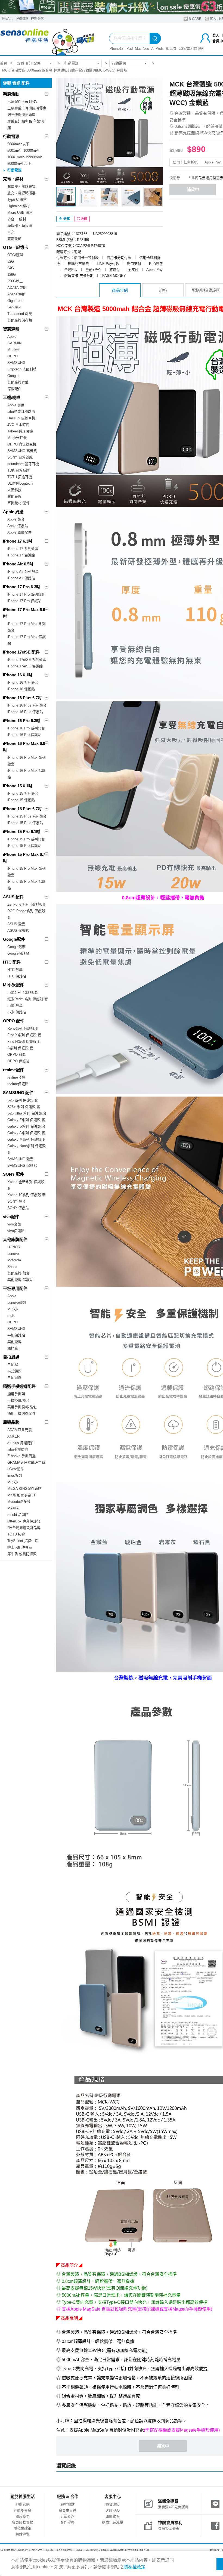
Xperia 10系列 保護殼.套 (27, 1195)
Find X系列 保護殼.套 (24, 1035)
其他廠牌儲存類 (20, 320)
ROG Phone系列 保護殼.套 (27, 914)
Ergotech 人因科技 (22, 369)
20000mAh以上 (19, 164)
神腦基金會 (22, 2510)
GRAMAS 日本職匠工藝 (26, 1462)
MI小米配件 (13, 985)
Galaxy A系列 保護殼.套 (26, 1133)
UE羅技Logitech (20, 483)
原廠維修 (113, 2516)
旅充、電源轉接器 (21, 193)
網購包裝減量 (113, 2522)
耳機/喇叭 (12, 397)
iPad (129, 49)
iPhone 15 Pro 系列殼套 (26, 839)
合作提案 (67, 2522)
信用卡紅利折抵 (185, 162)
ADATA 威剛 (17, 288)
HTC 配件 (12, 962)
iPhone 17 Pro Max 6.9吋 (24, 613)
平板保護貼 (16, 1335)
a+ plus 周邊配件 (21, 1443)
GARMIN (14, 343)
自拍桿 (13, 1365)
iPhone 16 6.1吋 (18, 675)
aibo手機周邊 (18, 1449)
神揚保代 (37, 19)
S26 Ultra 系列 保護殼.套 (27, 1113)
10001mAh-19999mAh (25, 157)
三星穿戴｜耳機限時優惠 (27, 108)
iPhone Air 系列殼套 (23, 572)
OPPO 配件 (14, 1021)
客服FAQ (113, 2510)
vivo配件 (11, 1217)
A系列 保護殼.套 (20, 1048)
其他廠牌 (14, 496)
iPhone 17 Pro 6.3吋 (22, 587)
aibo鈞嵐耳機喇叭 (21, 412)
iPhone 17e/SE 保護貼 (25, 666)
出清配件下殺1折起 (22, 102)
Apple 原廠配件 (19, 532)
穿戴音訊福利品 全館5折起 (27, 124)
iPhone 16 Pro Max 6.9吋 (24, 747)
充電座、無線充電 (21, 186)
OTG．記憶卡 (16, 247)
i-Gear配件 (16, 1469)
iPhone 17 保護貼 (21, 555)
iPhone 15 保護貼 (21, 800)
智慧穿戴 (11, 329)
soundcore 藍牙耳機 (23, 464)
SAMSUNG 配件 (18, 1093)
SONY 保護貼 (18, 1208)
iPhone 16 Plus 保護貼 (25, 712)
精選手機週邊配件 (19, 1386)
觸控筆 (13, 1348)
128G (12, 275)
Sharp (12, 1267)
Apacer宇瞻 (16, 294)
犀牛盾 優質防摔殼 (22, 1554)
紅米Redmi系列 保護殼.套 (28, 999)
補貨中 (193, 189)
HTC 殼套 (15, 970)
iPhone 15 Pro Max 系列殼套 (27, 872)
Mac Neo (142, 49)
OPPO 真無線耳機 (22, 444)
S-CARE (195, 19)
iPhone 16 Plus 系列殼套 (27, 705)
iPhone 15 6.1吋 (18, 786)
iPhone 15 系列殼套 (23, 793)
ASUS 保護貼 (18, 931)
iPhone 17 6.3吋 (18, 541)
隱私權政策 (22, 2528)
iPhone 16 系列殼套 (23, 682)
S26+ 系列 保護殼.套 (24, 1107)
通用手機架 (16, 1394)
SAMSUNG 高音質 (22, 451)
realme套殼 (16, 1077)
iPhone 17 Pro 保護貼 (24, 601)
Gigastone (15, 301)
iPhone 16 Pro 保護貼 (24, 735)
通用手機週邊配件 (21, 1414)
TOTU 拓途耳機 (20, 477)
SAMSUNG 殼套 (20, 1159)
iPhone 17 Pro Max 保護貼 (27, 640)
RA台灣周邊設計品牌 (24, 1528)
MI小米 (13, 1309)
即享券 (171, 49)
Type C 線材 (17, 199)
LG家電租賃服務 (192, 49)
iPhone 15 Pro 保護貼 (24, 846)
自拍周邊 (11, 1357)
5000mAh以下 (18, 144)
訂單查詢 (67, 2516)
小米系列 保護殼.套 (23, 993)
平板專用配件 (15, 1288)
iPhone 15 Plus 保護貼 (25, 823)
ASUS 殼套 (16, 924)
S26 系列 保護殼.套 (23, 1100)
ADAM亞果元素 (20, 1430)
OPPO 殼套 (17, 1055)
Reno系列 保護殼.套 (23, 1028)
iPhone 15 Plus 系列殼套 (27, 816)
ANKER (13, 1436)
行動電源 (72, 63)
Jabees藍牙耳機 (20, 431)
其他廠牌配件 (15, 1239)
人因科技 (14, 490)
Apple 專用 (16, 405)
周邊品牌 (11, 1422)
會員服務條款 (23, 2522)
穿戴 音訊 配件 (29, 63)
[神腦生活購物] (48, 39)
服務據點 (22, 19)
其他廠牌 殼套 (18, 1273)
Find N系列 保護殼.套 (24, 1041)
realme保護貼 (18, 1084)
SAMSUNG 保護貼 (22, 1165)
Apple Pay (213, 162)
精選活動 (11, 94)
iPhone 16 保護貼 (21, 689)
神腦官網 (23, 2504)
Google (13, 376)
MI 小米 (13, 350)
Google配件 (14, 939)
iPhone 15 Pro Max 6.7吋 (24, 858)
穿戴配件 (14, 389)
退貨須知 (113, 2504)
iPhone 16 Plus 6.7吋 (22, 698)
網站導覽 (23, 2534)
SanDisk (14, 307)
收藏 (84, 219)
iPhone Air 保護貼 (21, 578)
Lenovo (13, 1254)
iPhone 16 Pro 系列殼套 (26, 728)
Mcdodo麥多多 (19, 1502)
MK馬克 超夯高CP (22, 1495)
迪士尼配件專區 (20, 1547)
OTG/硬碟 (15, 255)
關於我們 (23, 2516)
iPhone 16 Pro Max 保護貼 (27, 774)
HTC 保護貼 (17, 976)
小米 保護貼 (17, 1012)
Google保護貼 (18, 953)
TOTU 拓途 (16, 1534)
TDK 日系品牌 (18, 470)
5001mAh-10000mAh (24, 151)
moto (11, 1316)
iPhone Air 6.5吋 (18, 564)
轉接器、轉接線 (20, 226)
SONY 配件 (13, 1174)
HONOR (14, 1247)
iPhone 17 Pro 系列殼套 (26, 594)
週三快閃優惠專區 (21, 115)
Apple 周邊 (13, 512)
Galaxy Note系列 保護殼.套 (27, 1149)
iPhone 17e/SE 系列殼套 (27, 660)
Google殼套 (16, 947)
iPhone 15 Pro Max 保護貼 (27, 885)
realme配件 (13, 1070)
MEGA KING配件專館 (24, 1489)
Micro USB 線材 (20, 213)
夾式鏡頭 (14, 1371)
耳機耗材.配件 (18, 503)
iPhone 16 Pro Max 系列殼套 (27, 761)
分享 (66, 219)
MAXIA (13, 1508)
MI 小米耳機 (17, 438)
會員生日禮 (68, 2510)
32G (11, 261)
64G (11, 268)
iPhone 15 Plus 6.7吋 (22, 809)
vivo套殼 (14, 1224)
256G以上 (15, 281)
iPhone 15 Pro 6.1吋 (22, 832)
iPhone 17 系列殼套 (23, 549)
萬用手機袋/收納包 (22, 1407)
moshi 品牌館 (18, 1515)
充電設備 (14, 239)
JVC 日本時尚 (18, 425)
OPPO (13, 356)
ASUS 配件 (13, 897)
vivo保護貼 (16, 1231)
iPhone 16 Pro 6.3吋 (22, 721)
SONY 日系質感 (20, 457)
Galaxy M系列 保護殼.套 (27, 1139)
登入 (216, 35)
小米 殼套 (15, 1006)
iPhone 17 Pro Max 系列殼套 (27, 627)
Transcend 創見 (20, 314)
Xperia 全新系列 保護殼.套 (26, 1185)
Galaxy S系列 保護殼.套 (26, 1126)
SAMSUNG (16, 363)
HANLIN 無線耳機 (21, 418)
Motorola (14, 1260)
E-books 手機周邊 (21, 1456)
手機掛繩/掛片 (18, 1400)
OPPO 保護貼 (18, 1061)
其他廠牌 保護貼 (20, 1280)
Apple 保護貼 (18, 526)
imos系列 (15, 1476)
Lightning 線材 (18, 206)
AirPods (157, 49)
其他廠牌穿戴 (18, 382)
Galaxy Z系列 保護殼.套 (26, 1120)
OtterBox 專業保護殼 (24, 1521)
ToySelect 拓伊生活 (23, 1541)
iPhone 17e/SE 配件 (21, 652)
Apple (12, 337)
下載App (7, 19)
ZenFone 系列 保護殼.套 (27, 904)
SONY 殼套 (16, 1201)
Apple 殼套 (16, 519)
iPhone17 (116, 49)
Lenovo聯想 (17, 1303)
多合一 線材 (17, 219)
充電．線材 (13, 179)
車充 (11, 232)
